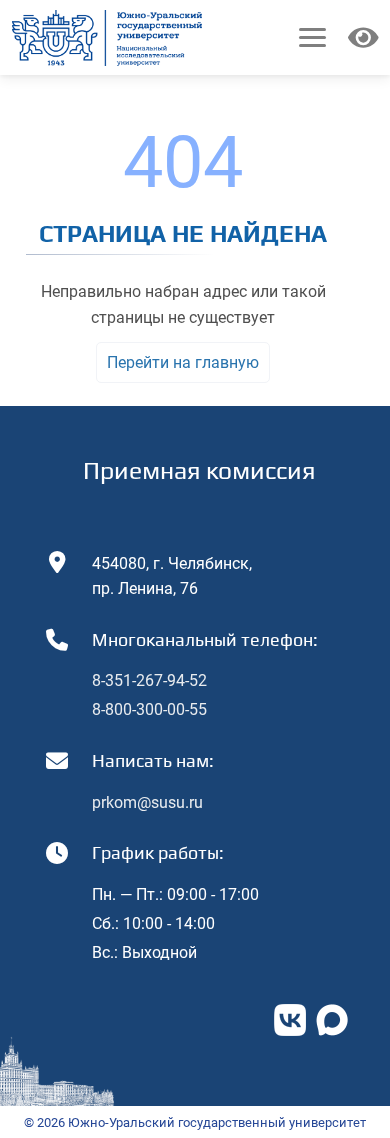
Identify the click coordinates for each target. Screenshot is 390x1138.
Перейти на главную (183, 362)
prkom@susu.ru (147, 802)
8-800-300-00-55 (149, 709)
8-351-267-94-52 (149, 680)
